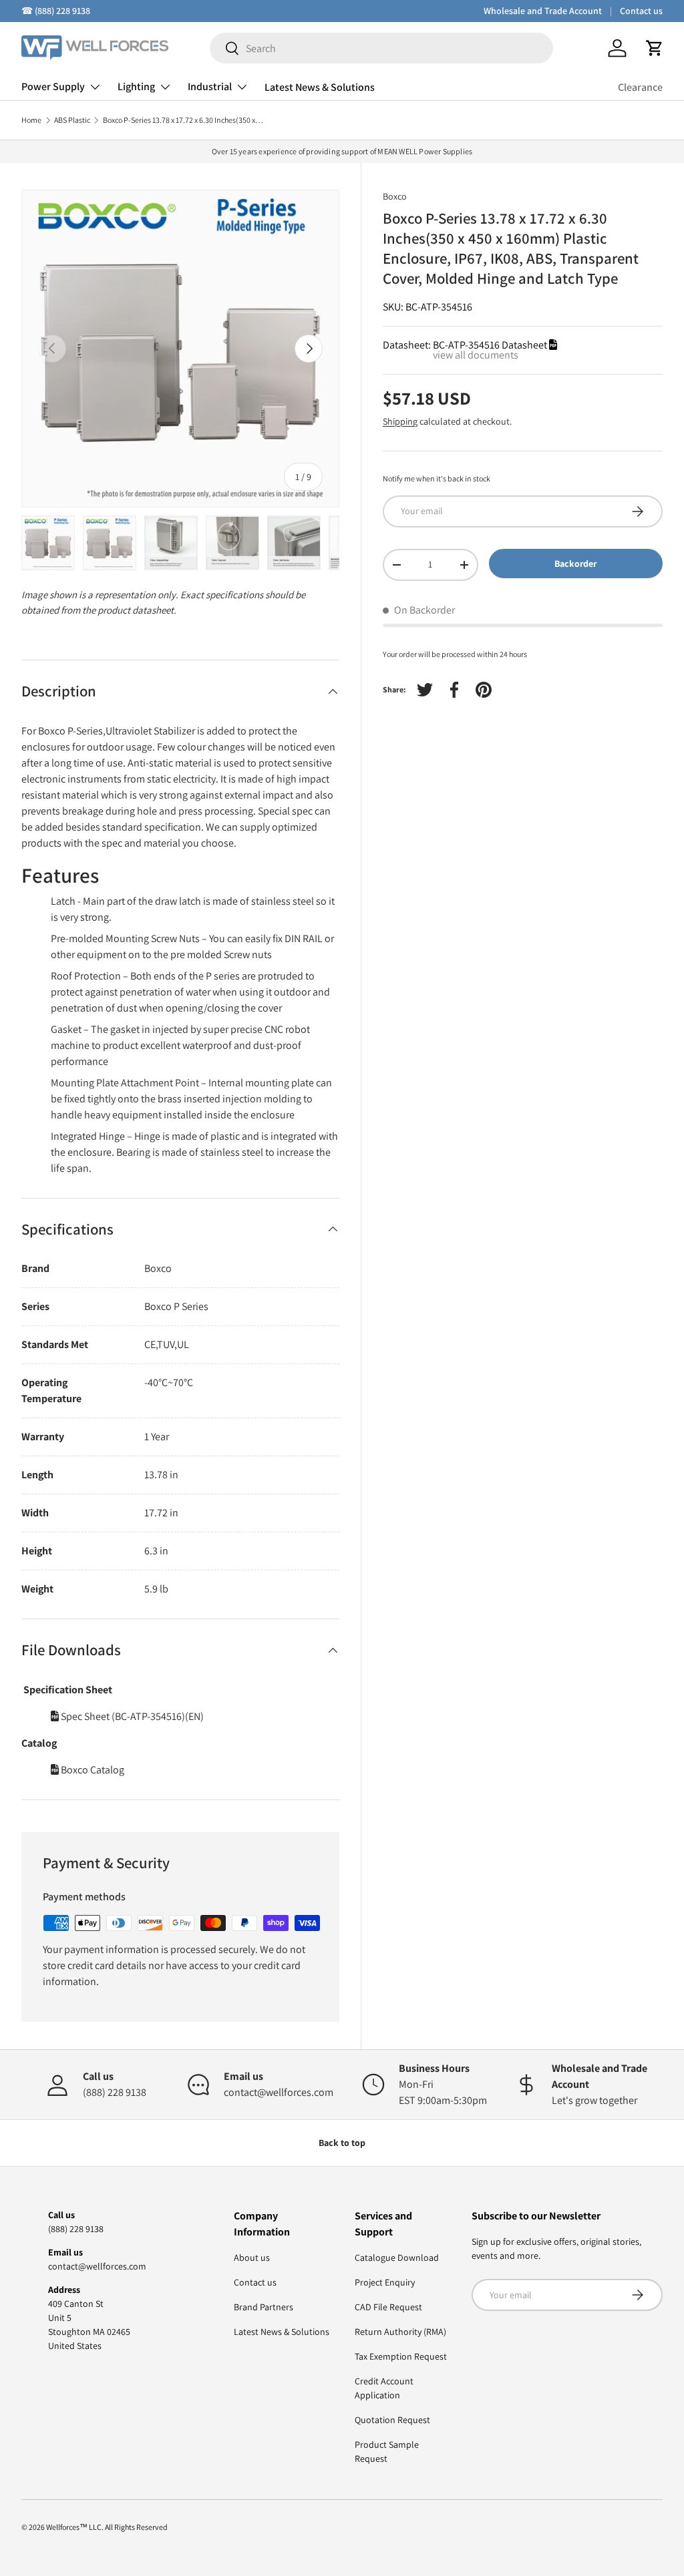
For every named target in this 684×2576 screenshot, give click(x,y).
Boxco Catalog (92, 1770)
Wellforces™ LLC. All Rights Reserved (107, 2527)
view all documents (476, 355)
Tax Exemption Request (401, 2356)
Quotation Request (392, 2420)
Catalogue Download (397, 2258)
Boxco (395, 196)
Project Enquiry (385, 2282)
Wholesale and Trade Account (543, 11)
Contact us (641, 11)
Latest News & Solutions (320, 87)
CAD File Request (388, 2307)
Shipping (400, 421)
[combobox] (381, 48)
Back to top (342, 2143)
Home (31, 120)
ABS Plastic (72, 120)
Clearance (640, 87)
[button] (655, 48)
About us (252, 2258)
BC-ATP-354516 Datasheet (491, 345)
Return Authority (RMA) (400, 2332)
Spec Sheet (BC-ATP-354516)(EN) (131, 1716)
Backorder (575, 564)
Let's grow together (594, 2100)
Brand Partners (264, 2307)
